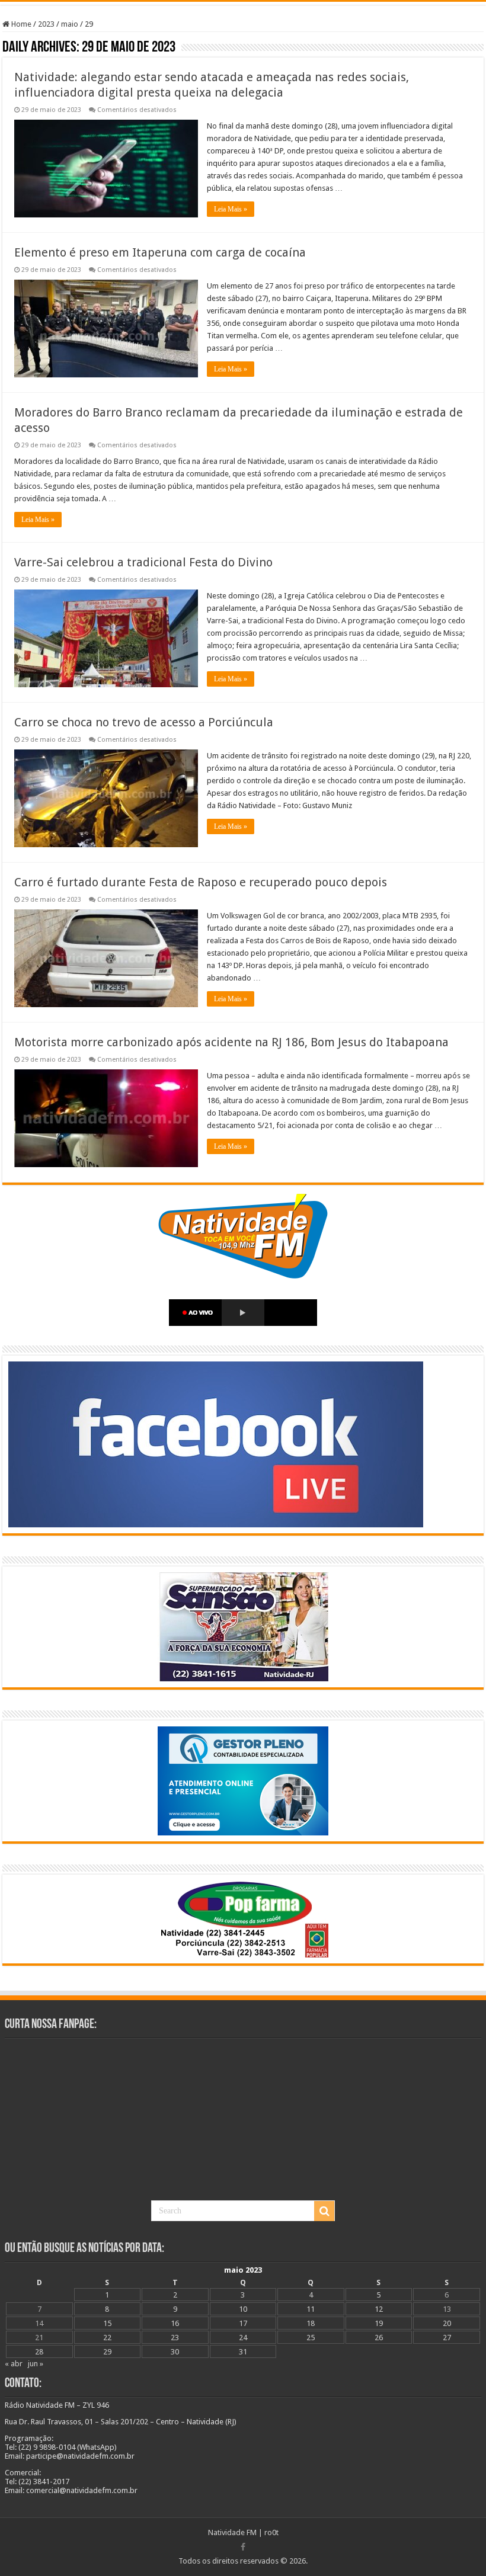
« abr (14, 2364)
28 (39, 2352)
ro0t (271, 2532)
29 (107, 2352)
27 (447, 2338)
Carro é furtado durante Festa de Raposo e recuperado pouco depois (201, 882)
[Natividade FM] (243, 3)
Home (20, 24)
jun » (36, 2364)
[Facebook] (243, 2547)
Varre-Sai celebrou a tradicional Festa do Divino (143, 562)
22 (107, 2338)
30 (175, 2352)
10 (243, 2309)
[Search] (324, 2211)
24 (243, 2338)
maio (70, 24)
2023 (46, 24)
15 (107, 2323)
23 (175, 2338)
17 (243, 2323)
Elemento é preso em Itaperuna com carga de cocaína (160, 252)
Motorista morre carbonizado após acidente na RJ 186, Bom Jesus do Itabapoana (231, 1042)
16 (175, 2323)
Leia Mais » (231, 209)
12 (379, 2309)
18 (311, 2323)
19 (379, 2323)
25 (311, 2338)
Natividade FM (232, 2532)
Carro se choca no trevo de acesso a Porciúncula (144, 722)
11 (311, 2309)
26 (379, 2338)
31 (243, 2352)
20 (447, 2323)
